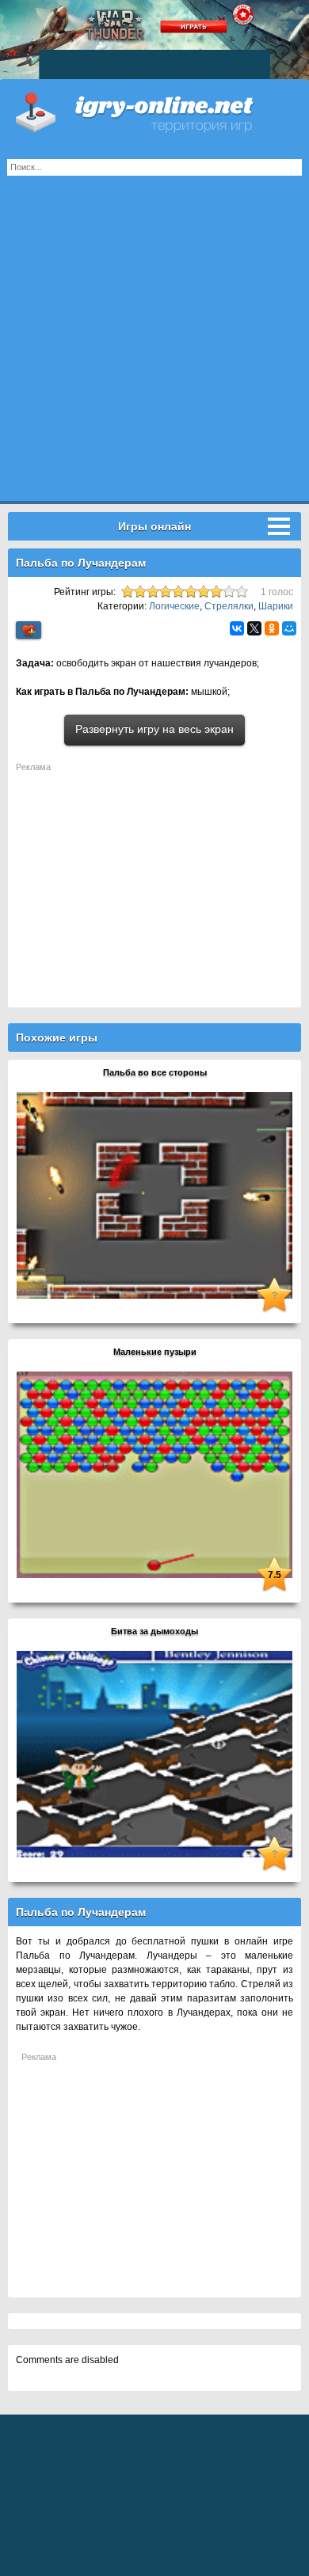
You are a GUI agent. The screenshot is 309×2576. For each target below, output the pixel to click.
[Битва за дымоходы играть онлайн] (154, 1754)
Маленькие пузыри (155, 1352)
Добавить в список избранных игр (29, 630)
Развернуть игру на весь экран (154, 729)
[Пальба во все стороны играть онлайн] (154, 1195)
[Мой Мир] (289, 628)
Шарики (276, 606)
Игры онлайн (154, 111)
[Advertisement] (154, 347)
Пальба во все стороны (155, 1072)
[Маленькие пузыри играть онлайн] (154, 1474)
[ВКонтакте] (237, 628)
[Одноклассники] (272, 628)
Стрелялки (229, 606)
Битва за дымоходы (154, 1631)
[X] (254, 628)
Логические (174, 606)
